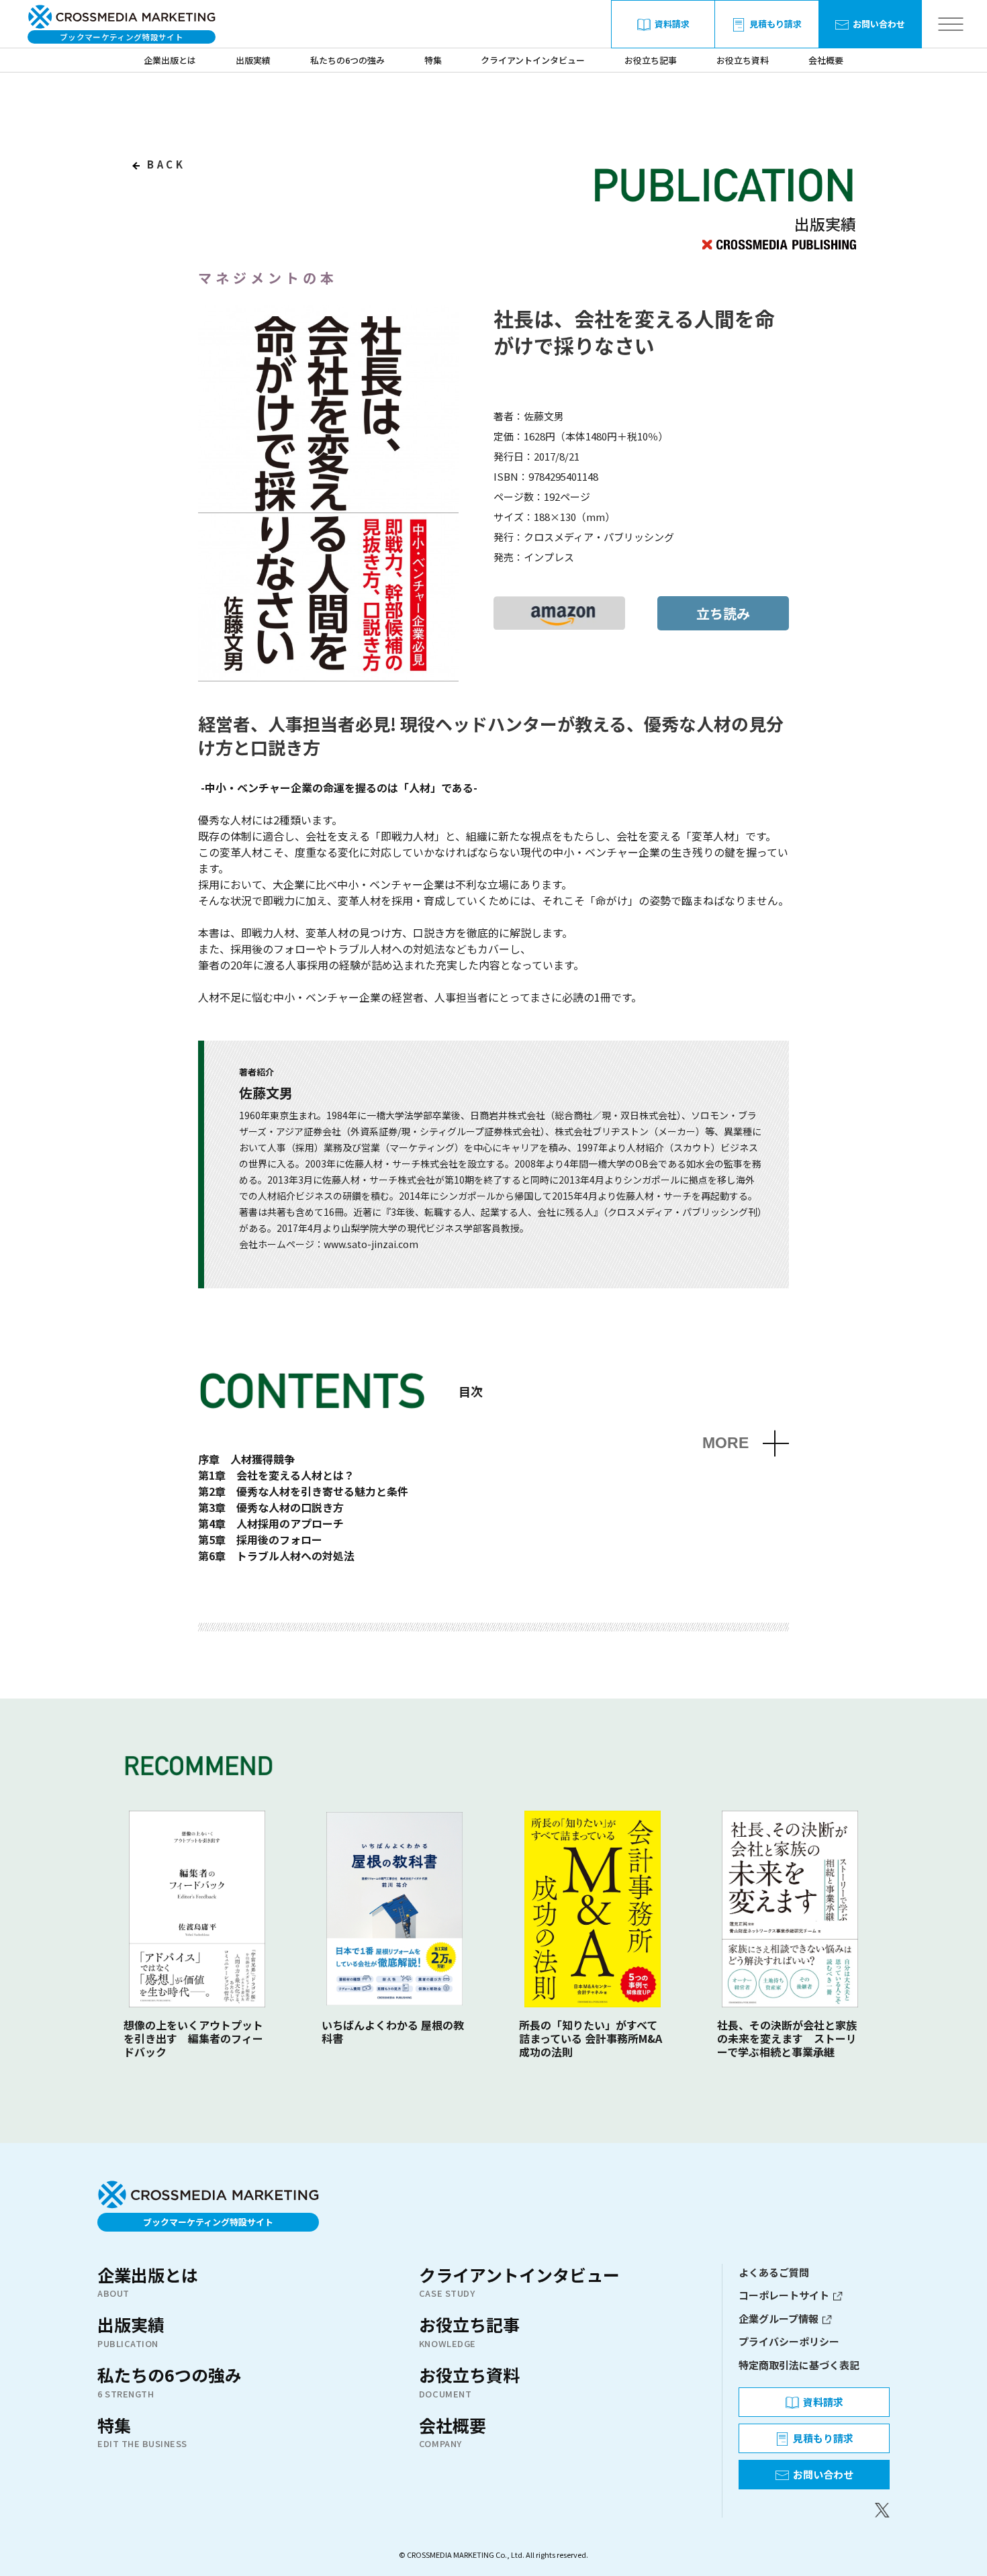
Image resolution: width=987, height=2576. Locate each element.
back (164, 164)
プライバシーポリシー (789, 2341)
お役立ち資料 (743, 60)
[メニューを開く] (950, 25)
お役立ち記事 (651, 60)
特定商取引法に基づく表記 (799, 2365)
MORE (725, 1443)
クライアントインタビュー (533, 60)
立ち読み (723, 613)
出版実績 (253, 60)
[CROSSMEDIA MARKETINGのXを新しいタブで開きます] (814, 2510)
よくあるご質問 (774, 2272)
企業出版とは (170, 60)
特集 (433, 60)
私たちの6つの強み (347, 60)
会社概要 (826, 60)
